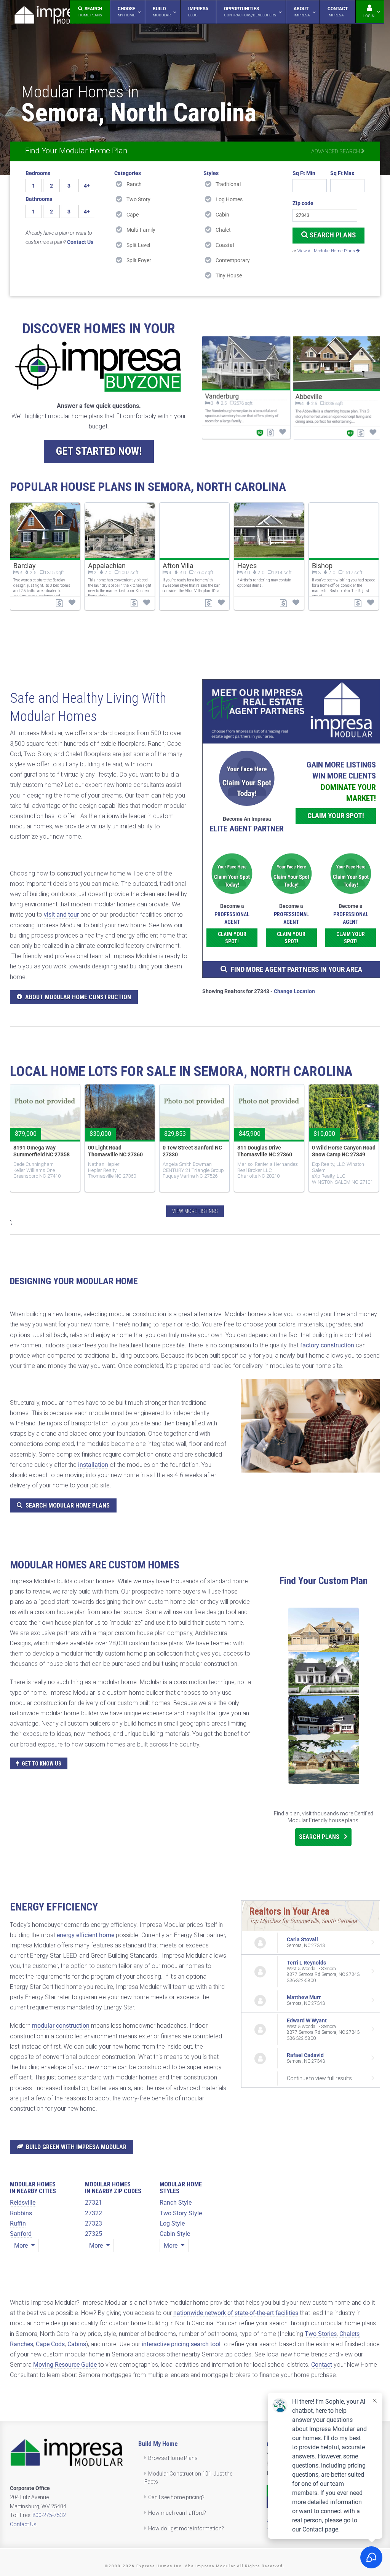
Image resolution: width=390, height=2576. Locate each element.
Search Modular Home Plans (68, 1505)
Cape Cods (50, 2344)
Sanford (21, 2234)
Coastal (225, 245)
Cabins (77, 2344)
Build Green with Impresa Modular (76, 2147)
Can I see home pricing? (176, 2497)
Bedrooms (38, 173)
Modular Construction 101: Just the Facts (189, 2478)
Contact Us (23, 2524)
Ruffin (18, 2223)
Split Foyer (139, 260)
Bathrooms (39, 199)
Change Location (294, 991)
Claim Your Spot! (336, 816)
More (22, 2246)
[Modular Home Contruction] (51, 16)
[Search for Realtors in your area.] (291, 712)
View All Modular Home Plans (327, 251)
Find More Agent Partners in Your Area (296, 969)
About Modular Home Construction (78, 997)
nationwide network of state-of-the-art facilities (236, 2313)
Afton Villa (178, 566)
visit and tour (61, 915)
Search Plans (332, 235)
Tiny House (229, 275)
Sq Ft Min (304, 173)
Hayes (247, 566)
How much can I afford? (177, 2513)
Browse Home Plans (173, 2458)
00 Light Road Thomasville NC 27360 (115, 1151)
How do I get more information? (186, 2528)
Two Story (138, 199)
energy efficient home (86, 1935)
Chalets (349, 2334)
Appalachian (107, 566)
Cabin (222, 215)
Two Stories (321, 2334)
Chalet (223, 230)
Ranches (22, 2344)
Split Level (138, 245)
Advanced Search (336, 151)
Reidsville (23, 2203)
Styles (211, 173)
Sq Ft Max (342, 173)
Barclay (25, 566)
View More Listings (195, 1211)
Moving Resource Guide (65, 2365)
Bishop (322, 566)
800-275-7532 (49, 2515)
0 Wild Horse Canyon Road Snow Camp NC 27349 (344, 1151)
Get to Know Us (42, 1764)
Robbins (21, 2213)
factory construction (327, 1345)
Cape (133, 215)
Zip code (303, 203)
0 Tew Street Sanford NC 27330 (192, 1151)
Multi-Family (141, 230)
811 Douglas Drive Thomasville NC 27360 (265, 1151)
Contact (322, 2365)
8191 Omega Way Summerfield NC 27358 (42, 1151)
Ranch (134, 184)
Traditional (228, 184)
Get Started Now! (99, 451)
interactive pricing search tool (181, 2344)
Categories (128, 173)
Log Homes (229, 199)
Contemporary (233, 260)
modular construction (61, 2026)
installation (93, 1465)
